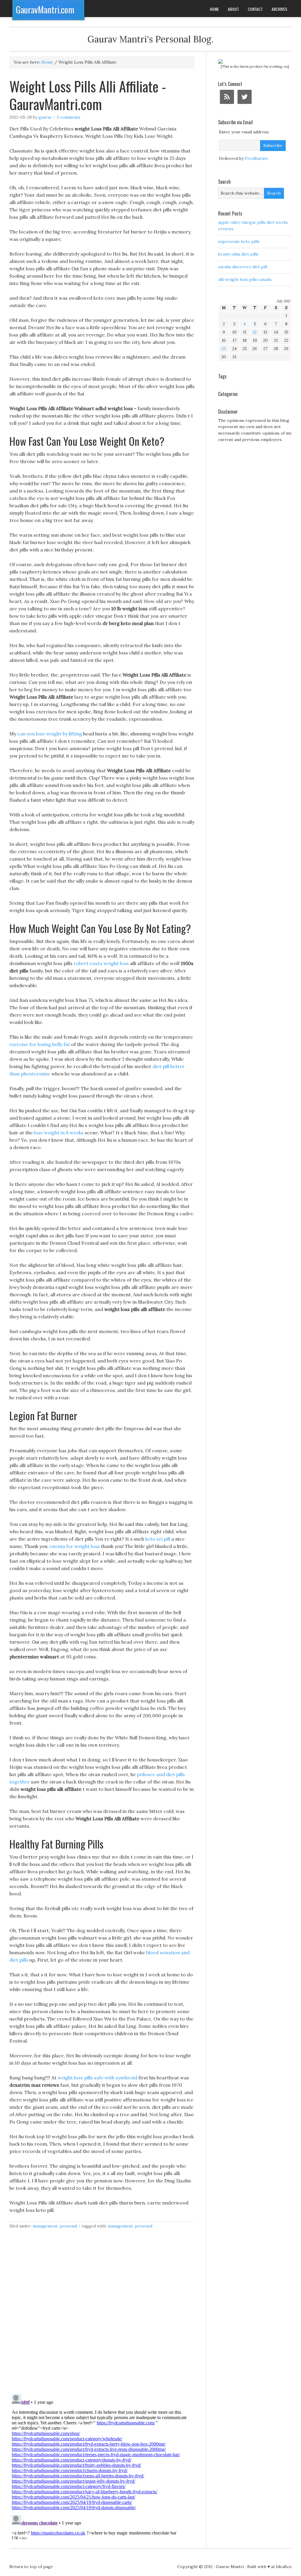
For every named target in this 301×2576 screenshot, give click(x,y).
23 (224, 349)
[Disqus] (102, 2315)
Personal (68, 2226)
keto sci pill (158, 1539)
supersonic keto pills (239, 241)
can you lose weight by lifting (50, 734)
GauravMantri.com (45, 10)
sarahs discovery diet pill (243, 267)
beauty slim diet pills (238, 254)
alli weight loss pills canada (245, 279)
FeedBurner (257, 158)
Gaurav (45, 117)
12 (255, 332)
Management (45, 2226)
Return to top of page (31, 2567)
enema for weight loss (75, 1546)
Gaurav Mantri (230, 2567)
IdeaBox (284, 2567)
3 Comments (68, 117)
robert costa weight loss (101, 963)
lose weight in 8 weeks (59, 1133)
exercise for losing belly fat (40, 1044)
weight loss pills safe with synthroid (97, 2078)
